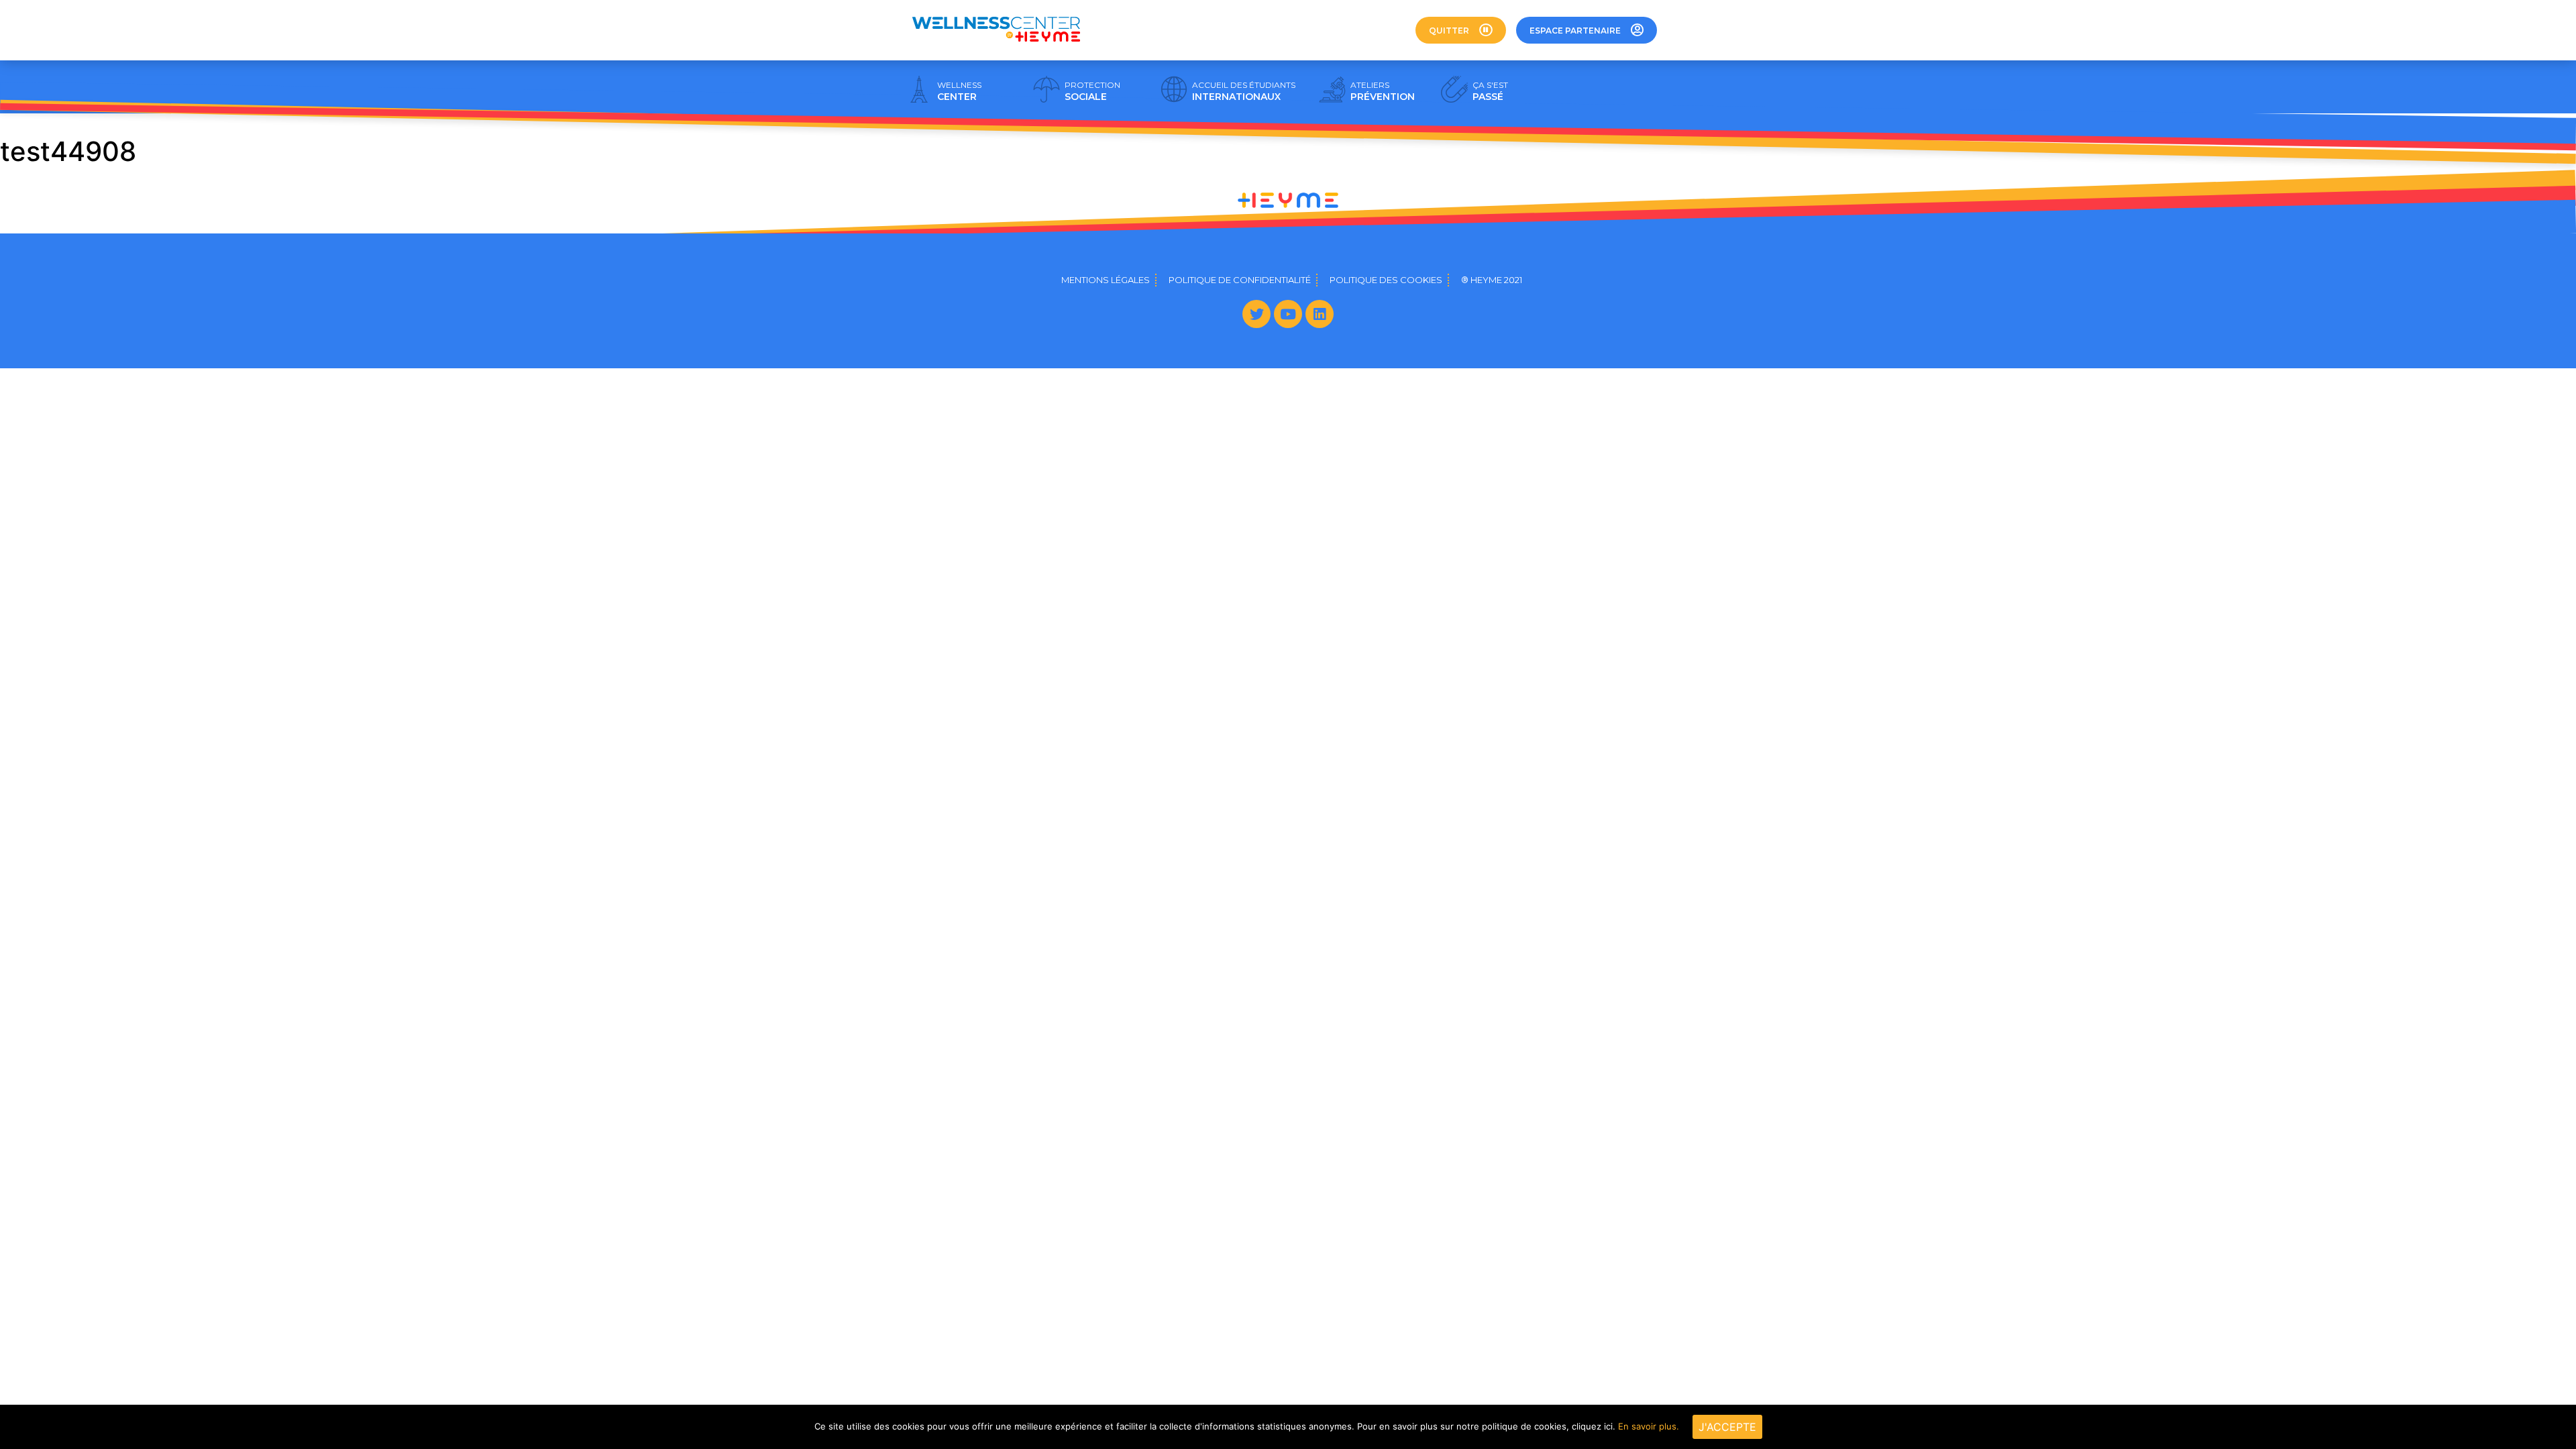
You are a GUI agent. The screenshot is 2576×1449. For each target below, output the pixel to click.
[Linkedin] (1320, 314)
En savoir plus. (1649, 1426)
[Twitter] (1256, 314)
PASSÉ (1490, 91)
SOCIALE (1092, 91)
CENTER (959, 91)
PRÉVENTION (1383, 91)
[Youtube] (1288, 314)
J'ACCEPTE (1727, 1427)
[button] (1461, 30)
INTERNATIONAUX (1244, 91)
